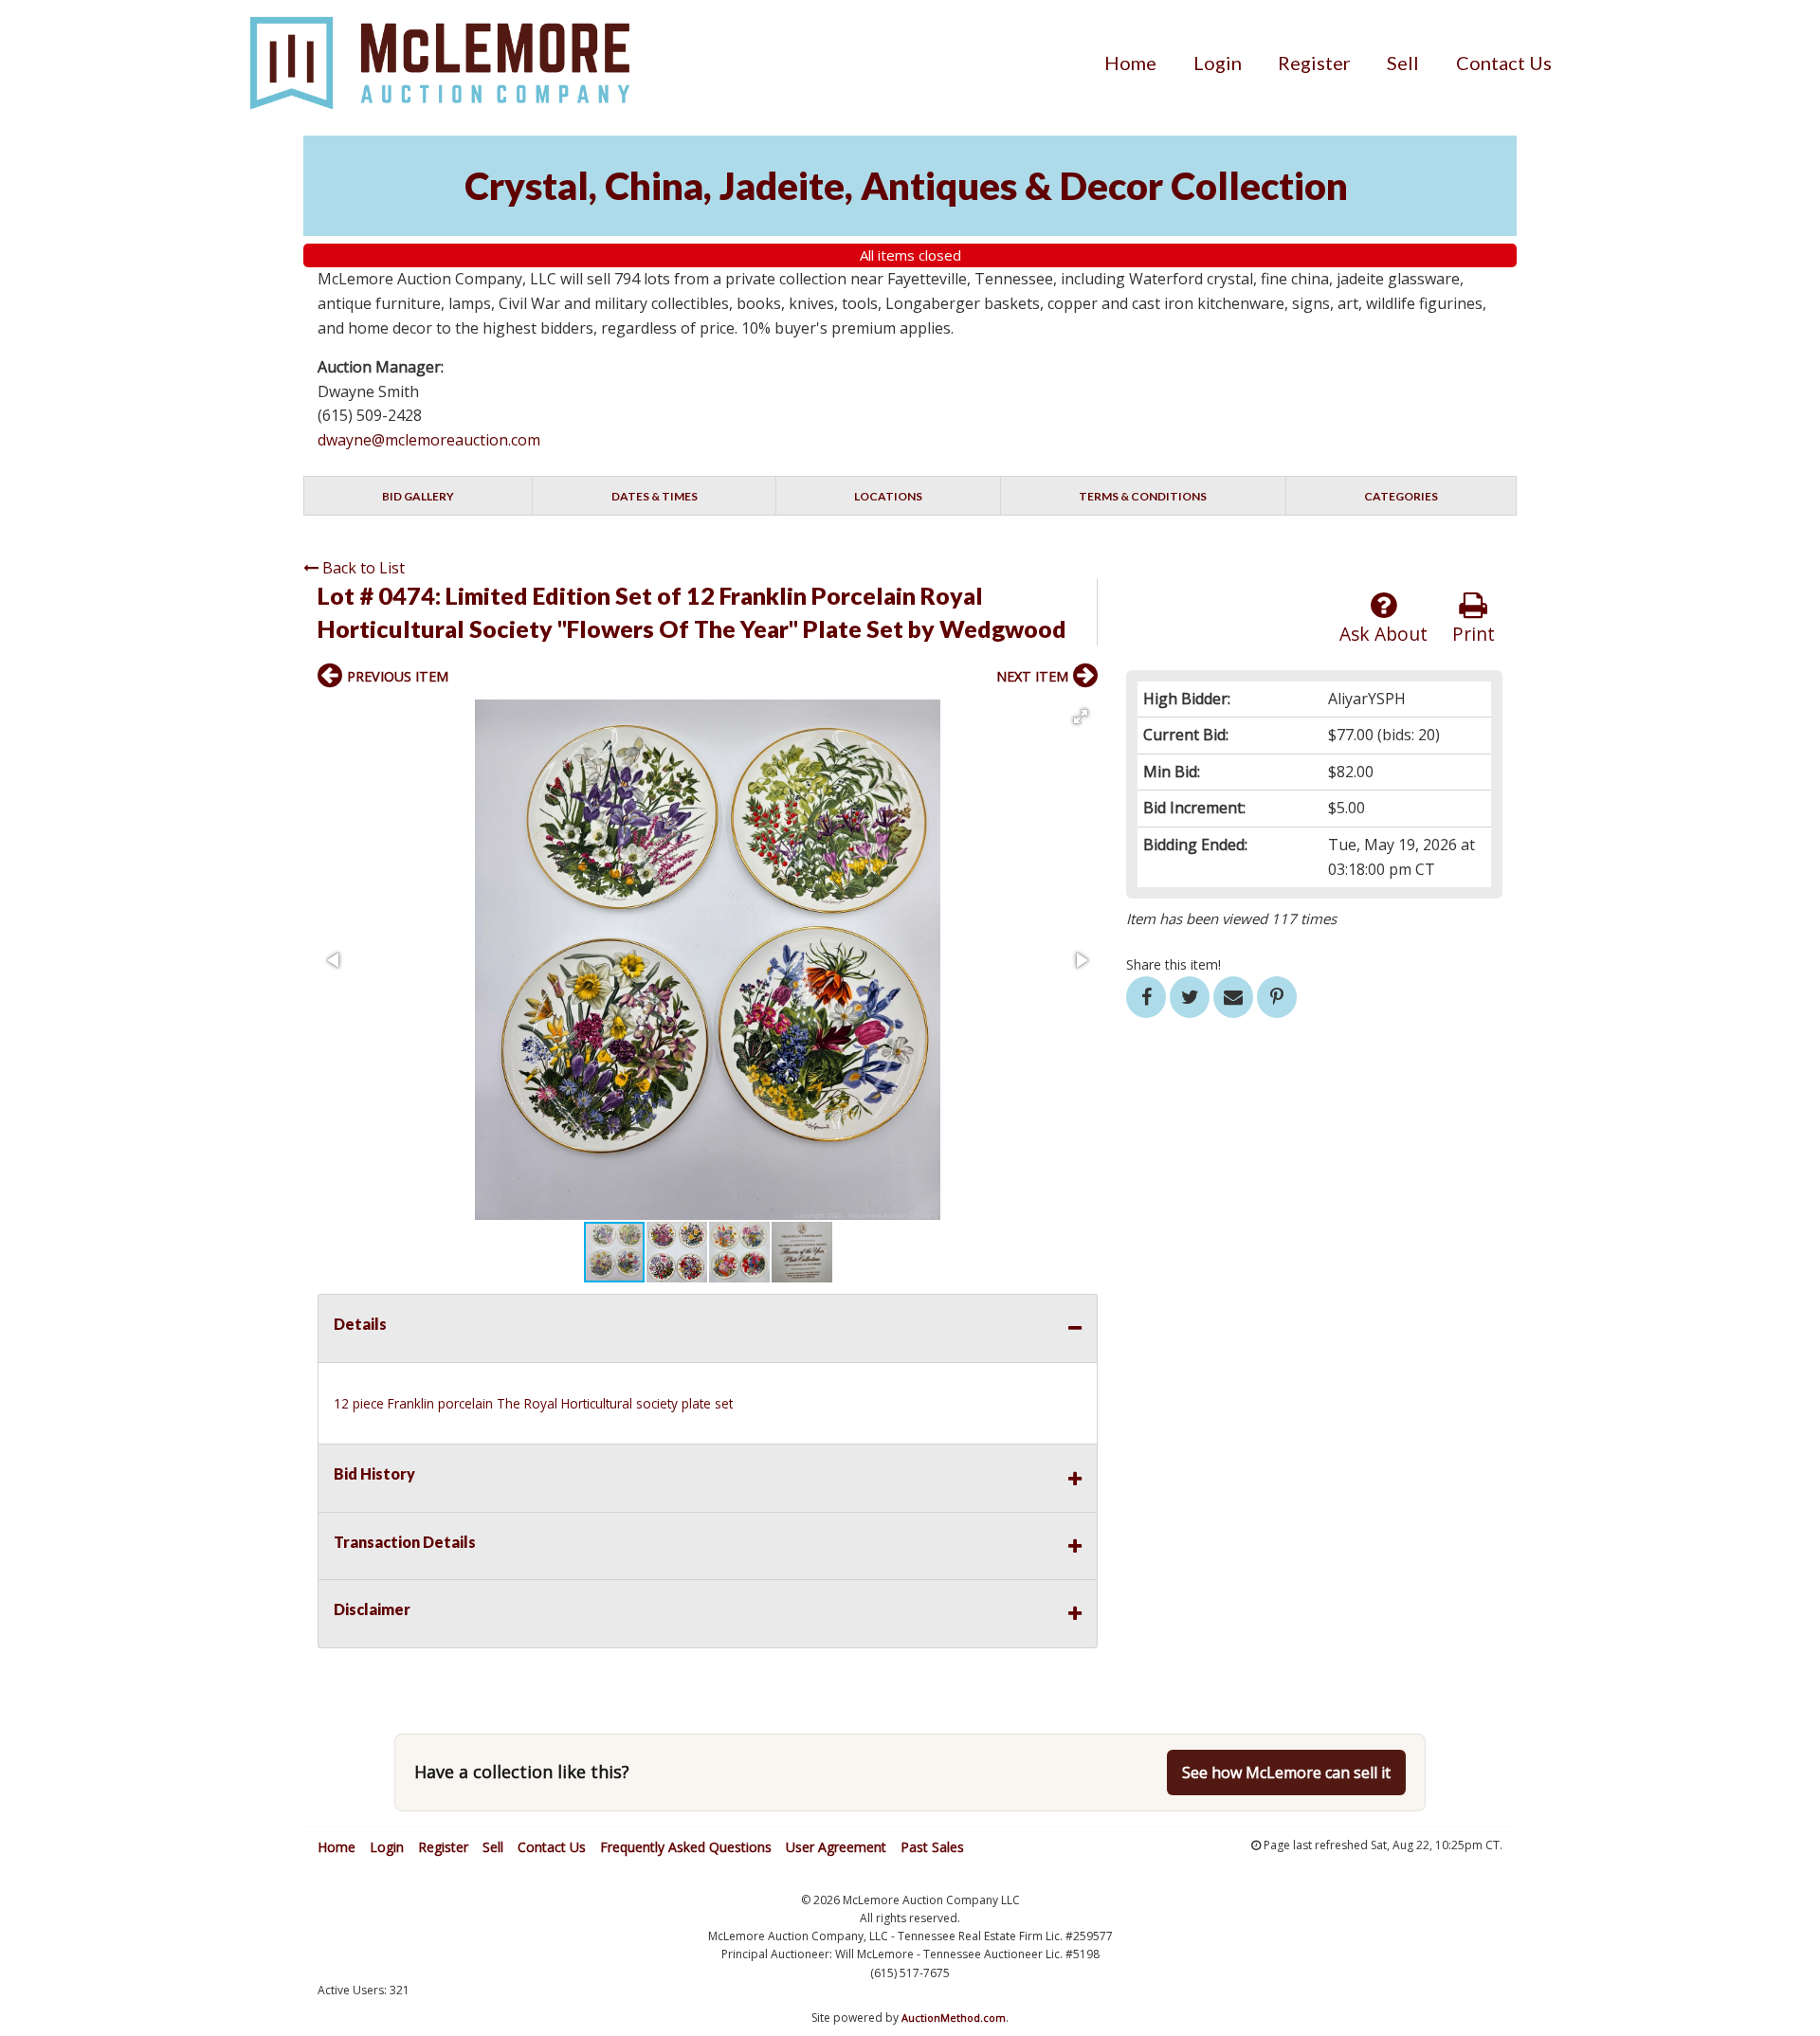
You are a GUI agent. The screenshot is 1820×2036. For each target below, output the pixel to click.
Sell (1403, 63)
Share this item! (1174, 964)
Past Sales (932, 1847)
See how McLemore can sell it (1286, 1772)
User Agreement (836, 1847)
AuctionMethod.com (954, 2018)
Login (1218, 63)
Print (1474, 634)
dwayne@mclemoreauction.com (429, 440)
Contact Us (1504, 63)
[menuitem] (1130, 63)
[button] (1081, 717)
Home (1130, 63)
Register (1314, 63)
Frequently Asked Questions (686, 1847)
